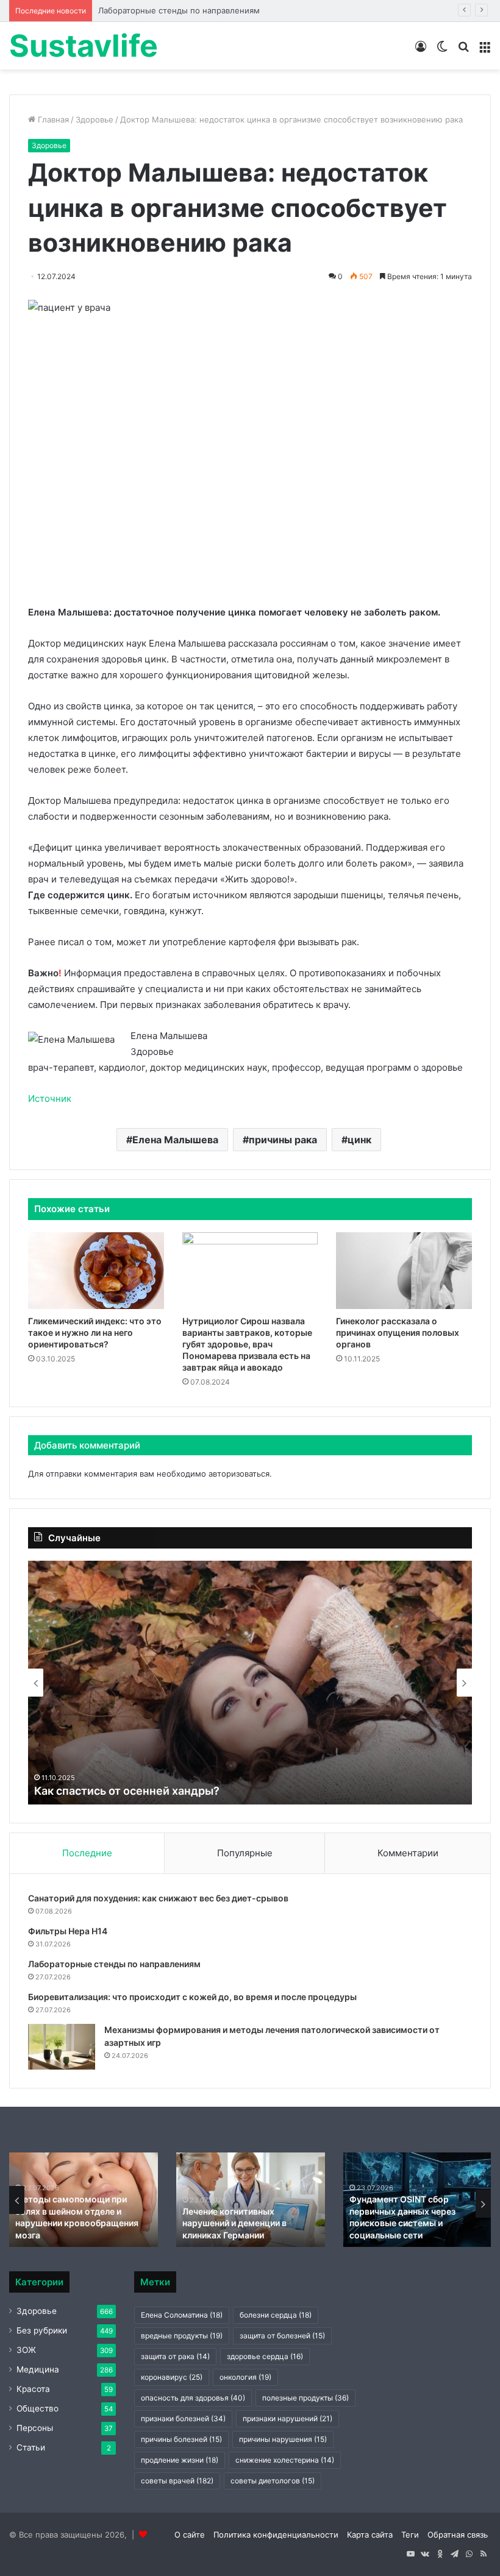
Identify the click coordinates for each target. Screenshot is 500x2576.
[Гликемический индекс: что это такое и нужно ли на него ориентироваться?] (96, 1271)
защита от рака (175, 2356)
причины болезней (181, 2439)
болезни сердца (276, 2315)
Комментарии (408, 1853)
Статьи (31, 2447)
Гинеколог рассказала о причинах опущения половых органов (398, 1332)
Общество (37, 2408)
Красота (33, 2389)
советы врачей (177, 2481)
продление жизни (180, 2460)
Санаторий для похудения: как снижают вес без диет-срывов (158, 1898)
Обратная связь (458, 2535)
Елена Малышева (175, 1140)
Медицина (38, 2369)
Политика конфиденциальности (276, 2535)
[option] (250, 1683)
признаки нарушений (287, 2418)
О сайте (190, 2535)
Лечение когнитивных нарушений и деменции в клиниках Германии (234, 2223)
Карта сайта (370, 2535)
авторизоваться (239, 1474)
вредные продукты (182, 2336)
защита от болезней (282, 2336)
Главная (52, 119)
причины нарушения (283, 2439)
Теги (410, 2535)
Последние (87, 1853)
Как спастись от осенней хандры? (127, 1791)
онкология (245, 2377)
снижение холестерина (285, 2460)
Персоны (35, 2428)
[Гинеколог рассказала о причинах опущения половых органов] (404, 1271)
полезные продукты (305, 2398)
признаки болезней (183, 2418)
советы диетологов (273, 2481)
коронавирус (172, 2377)
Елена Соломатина (182, 2315)
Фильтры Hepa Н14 (68, 1931)
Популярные (245, 1853)
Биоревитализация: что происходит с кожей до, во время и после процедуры (192, 1997)
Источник (50, 1098)
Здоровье (95, 119)
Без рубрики (42, 2330)
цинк (359, 1140)
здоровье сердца (265, 2356)
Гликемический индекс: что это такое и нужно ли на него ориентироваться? (95, 1332)
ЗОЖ (26, 2350)
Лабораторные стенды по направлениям (179, 10)
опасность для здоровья (193, 2398)
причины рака (283, 1140)
